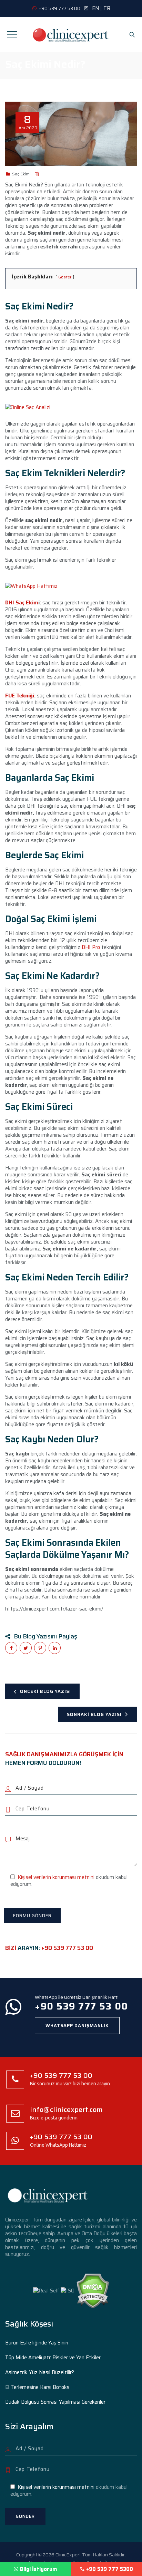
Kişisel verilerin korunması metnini (56, 1877)
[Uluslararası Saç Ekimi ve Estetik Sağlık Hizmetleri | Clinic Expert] (71, 34)
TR (107, 8)
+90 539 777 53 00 (67, 1948)
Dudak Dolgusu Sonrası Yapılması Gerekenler (55, 2402)
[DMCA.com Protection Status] (93, 2290)
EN (95, 8)
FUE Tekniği (20, 696)
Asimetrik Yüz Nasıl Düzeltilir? (40, 2372)
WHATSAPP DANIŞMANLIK (77, 2026)
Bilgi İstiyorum (39, 2569)
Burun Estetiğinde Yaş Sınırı (37, 2343)
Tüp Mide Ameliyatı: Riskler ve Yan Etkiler (53, 2358)
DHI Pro (91, 947)
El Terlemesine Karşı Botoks (37, 2387)
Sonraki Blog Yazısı (94, 1714)
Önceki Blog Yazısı (45, 1691)
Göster (65, 277)
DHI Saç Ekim (22, 603)
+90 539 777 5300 (110, 2569)
